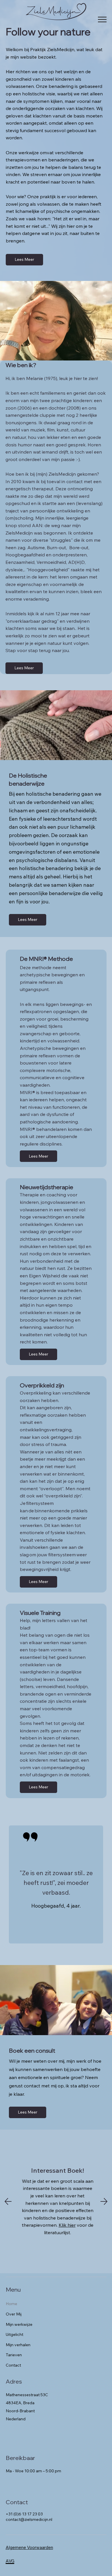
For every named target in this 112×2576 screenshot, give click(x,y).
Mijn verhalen (18, 2345)
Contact (13, 2365)
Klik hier (66, 2225)
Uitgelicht (15, 2334)
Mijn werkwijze (19, 2324)
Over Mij (14, 2314)
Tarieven (14, 2355)
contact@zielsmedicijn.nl (29, 2519)
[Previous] (8, 2201)
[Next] (104, 2201)
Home (11, 2304)
